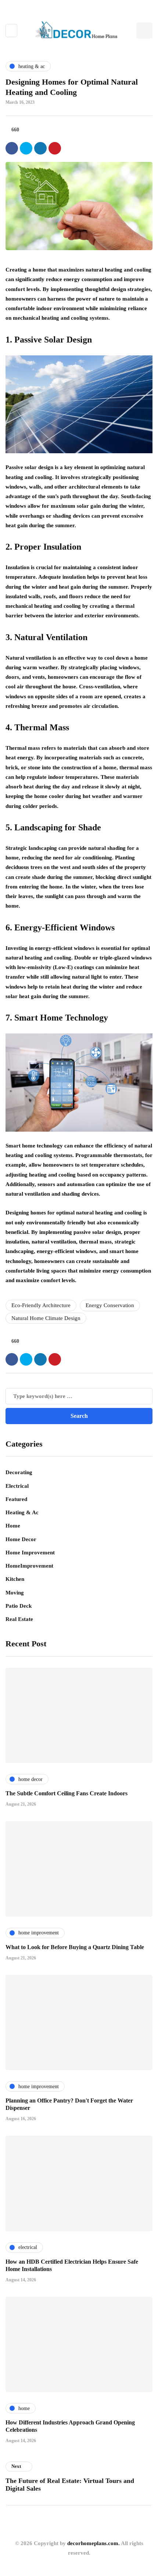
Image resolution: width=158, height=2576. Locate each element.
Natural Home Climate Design (46, 1318)
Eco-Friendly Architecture (41, 1305)
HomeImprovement (29, 1566)
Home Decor (21, 1539)
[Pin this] (55, 148)
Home (13, 1526)
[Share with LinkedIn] (40, 148)
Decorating (19, 1472)
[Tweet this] (26, 148)
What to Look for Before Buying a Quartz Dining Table (75, 1947)
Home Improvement (30, 1553)
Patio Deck (19, 1606)
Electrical (17, 1486)
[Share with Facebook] (12, 148)
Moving (15, 1593)
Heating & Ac (22, 1512)
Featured (16, 1499)
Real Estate (19, 1619)
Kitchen (15, 1579)
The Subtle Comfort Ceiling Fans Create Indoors (67, 1793)
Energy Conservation (110, 1305)
